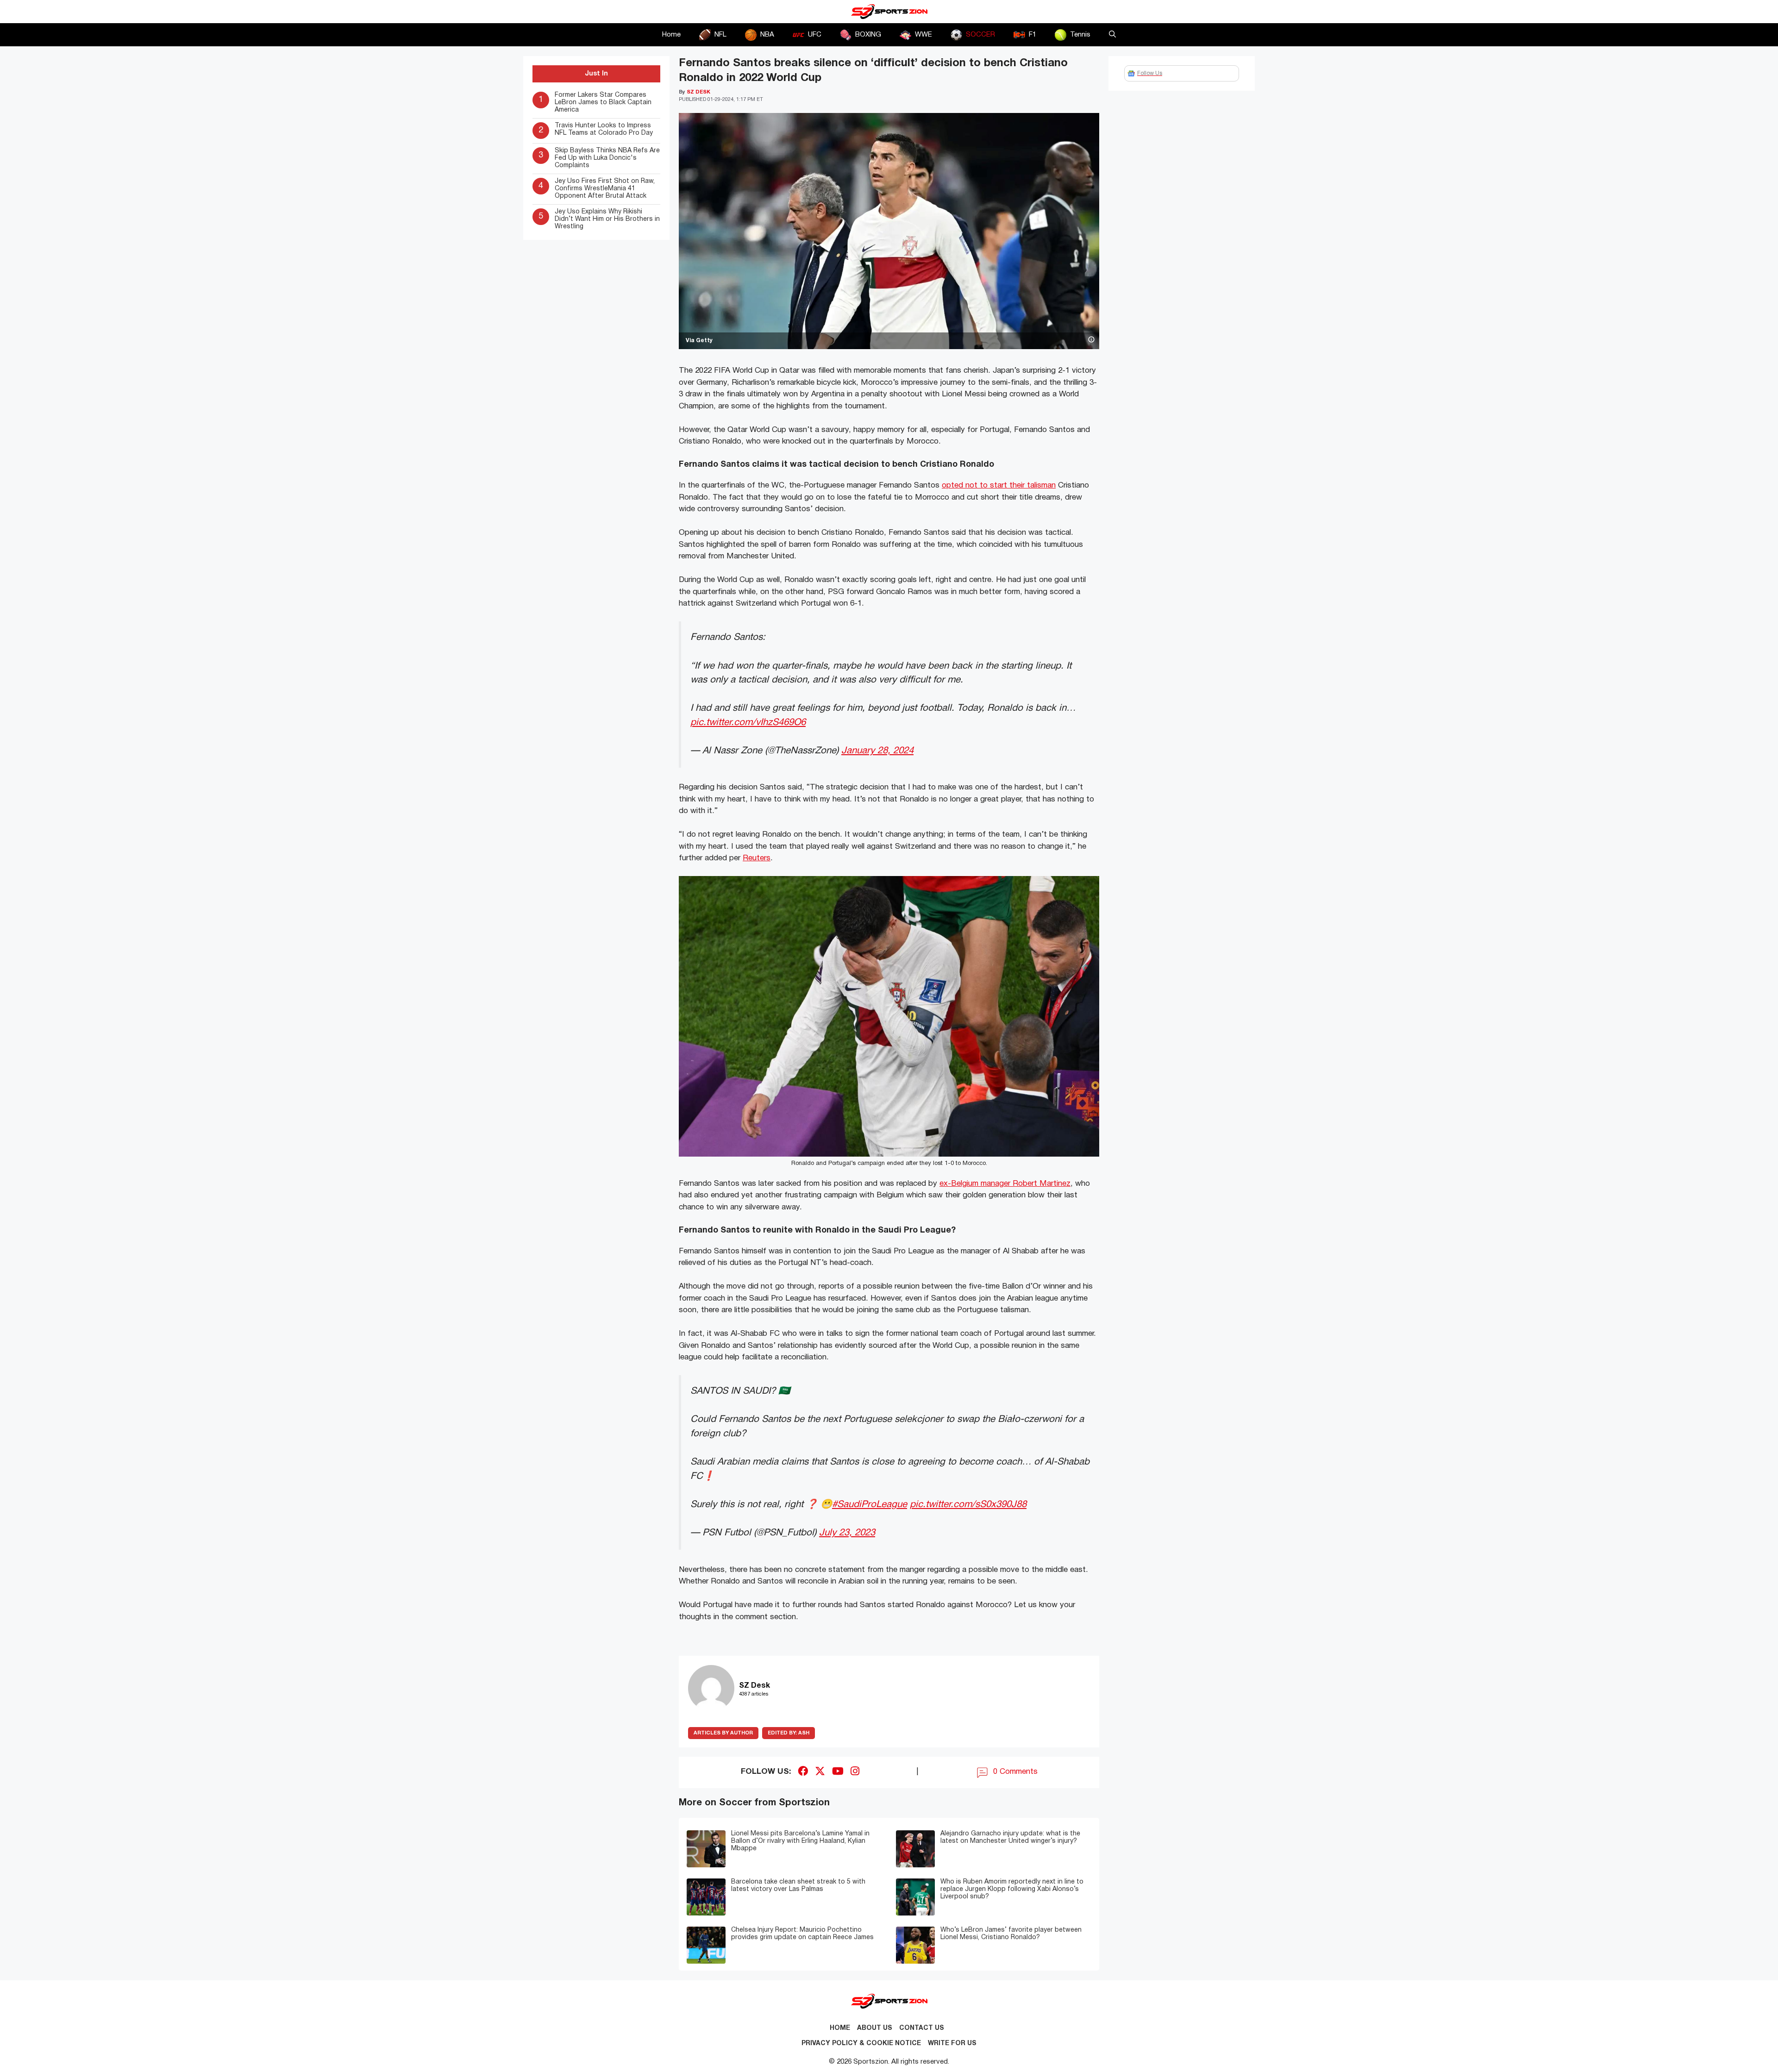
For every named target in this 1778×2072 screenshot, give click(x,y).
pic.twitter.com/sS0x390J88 (968, 1505)
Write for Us (952, 2044)
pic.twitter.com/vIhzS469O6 (748, 723)
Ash (789, 1733)
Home (671, 35)
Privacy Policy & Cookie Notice (861, 2044)
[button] (1112, 35)
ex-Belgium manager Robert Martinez (1005, 1184)
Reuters (757, 858)
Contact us (922, 2028)
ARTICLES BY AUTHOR (723, 1733)
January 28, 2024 (877, 751)
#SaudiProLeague (870, 1505)
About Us (875, 2028)
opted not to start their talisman (999, 485)
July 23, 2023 (847, 1533)
